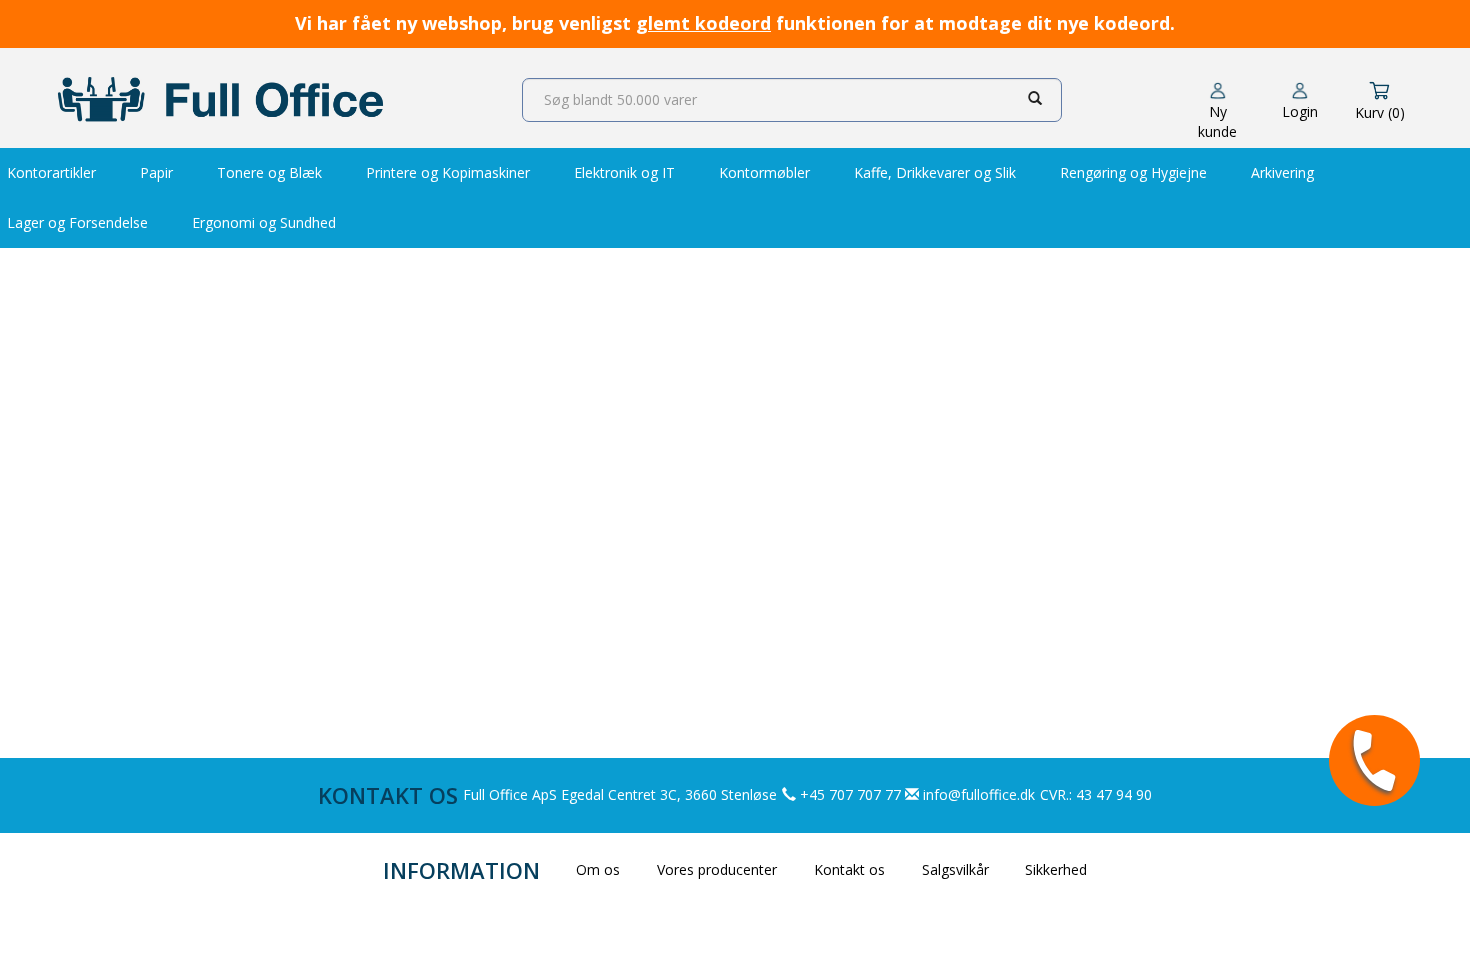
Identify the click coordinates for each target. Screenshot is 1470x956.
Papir (156, 172)
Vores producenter (717, 869)
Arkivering (1282, 172)
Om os (598, 869)
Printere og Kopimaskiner (448, 172)
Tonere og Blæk (269, 172)
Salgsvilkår (955, 869)
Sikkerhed (1056, 869)
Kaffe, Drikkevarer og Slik (935, 172)
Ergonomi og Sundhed (264, 222)
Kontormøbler (764, 172)
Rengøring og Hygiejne (1133, 172)
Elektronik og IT (624, 172)
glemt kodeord (703, 23)
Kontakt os (849, 869)
